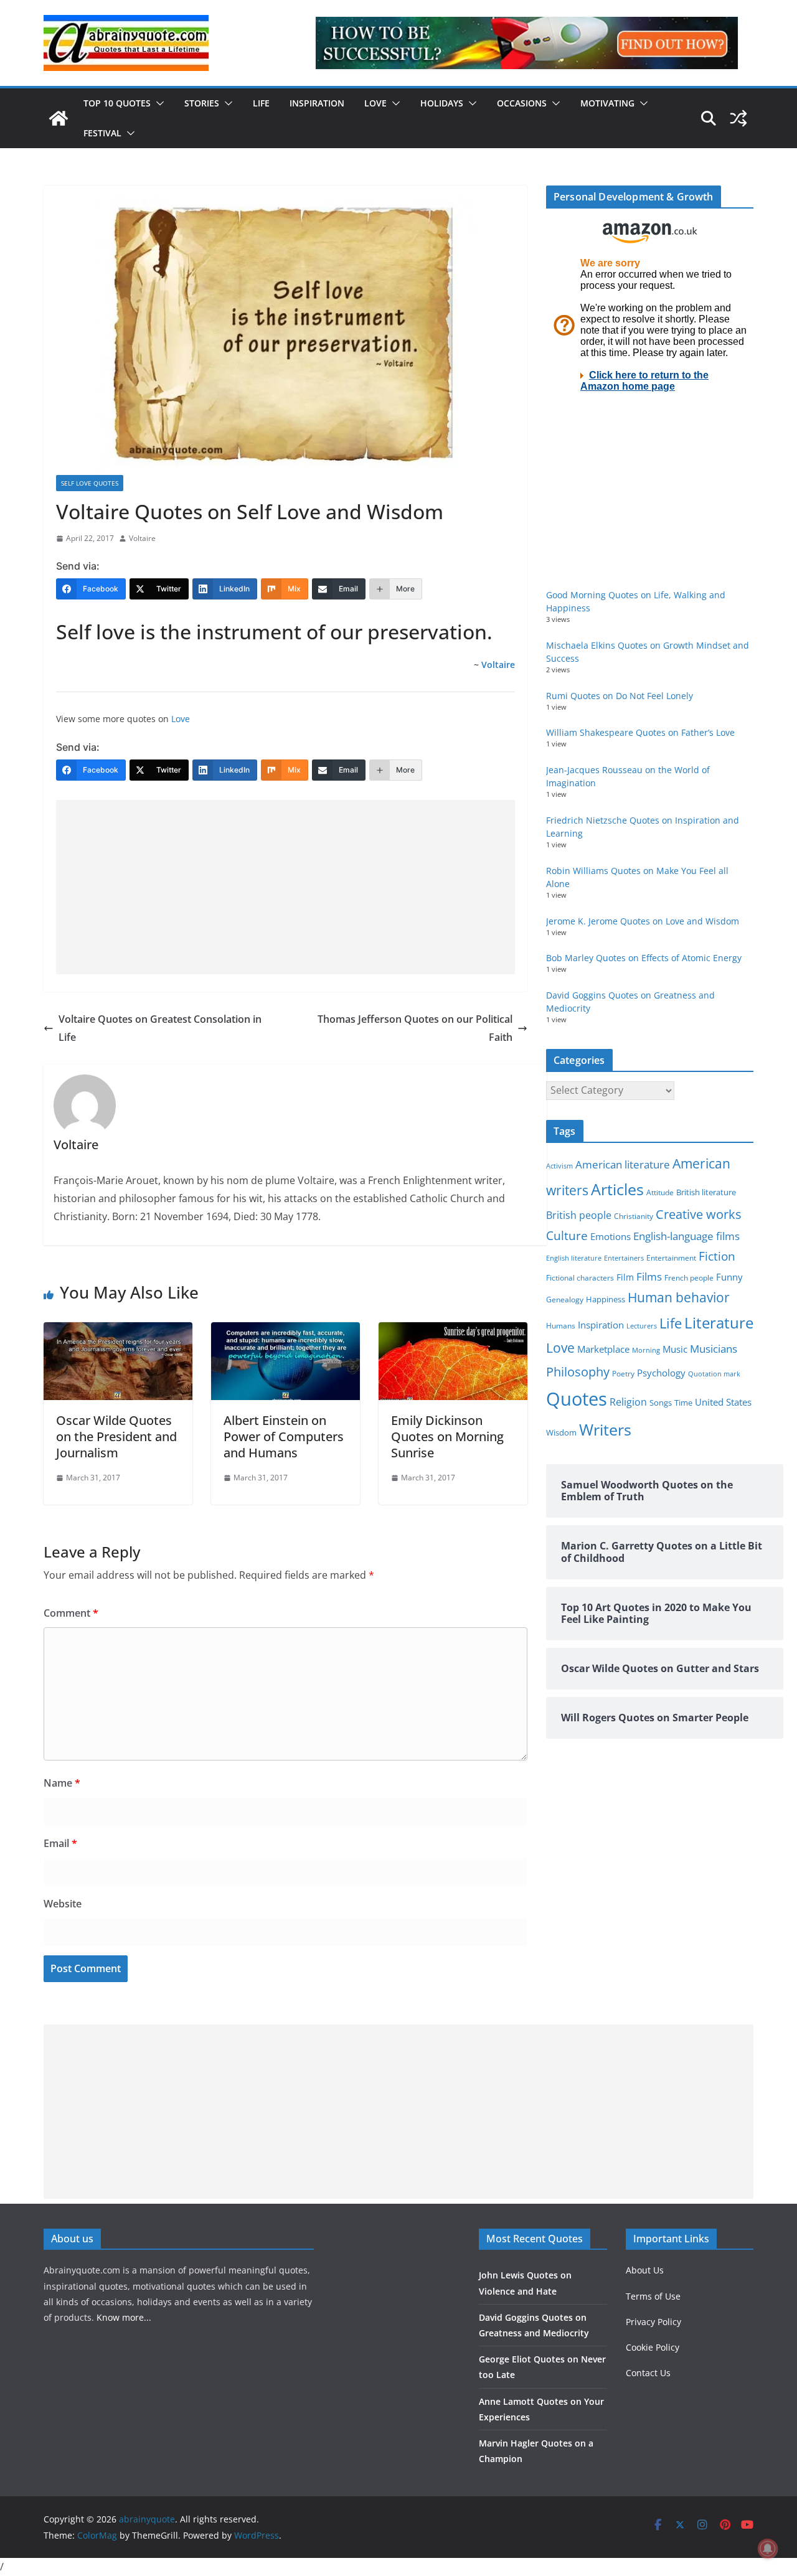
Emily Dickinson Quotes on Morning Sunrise (447, 1436)
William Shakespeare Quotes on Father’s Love (640, 732)
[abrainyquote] (59, 118)
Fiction (717, 1256)
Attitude (660, 1192)
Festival (102, 133)
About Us (645, 2270)
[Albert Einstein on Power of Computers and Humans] (285, 1331)
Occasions (522, 103)
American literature (623, 1164)
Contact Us (648, 2373)
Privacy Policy (653, 2322)
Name (62, 1783)
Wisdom (561, 1432)
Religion (628, 1402)
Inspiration (317, 103)
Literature (719, 1323)
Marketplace (603, 1349)
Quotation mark (714, 1374)
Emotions (611, 1236)
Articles (617, 1189)
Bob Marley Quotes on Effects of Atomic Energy (644, 958)
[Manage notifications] (768, 2549)
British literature (706, 1192)
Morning (646, 1350)
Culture (567, 1235)
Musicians (714, 1349)
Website (63, 1904)
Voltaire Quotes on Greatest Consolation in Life (160, 1028)
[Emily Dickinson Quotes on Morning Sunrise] (453, 1331)
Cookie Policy (653, 2347)
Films (649, 1276)
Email (60, 1843)
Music (675, 1349)
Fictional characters (580, 1278)
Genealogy (565, 1300)
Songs (661, 1403)
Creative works (699, 1214)
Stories (202, 103)
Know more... (124, 2317)
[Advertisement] (285, 887)
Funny (729, 1277)
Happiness (606, 1300)
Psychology (661, 1373)
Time (683, 1403)
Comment (71, 1613)
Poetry (623, 1374)
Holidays (442, 103)
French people (689, 1278)
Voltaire (142, 538)
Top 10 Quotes (117, 103)
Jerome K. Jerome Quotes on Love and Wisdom (643, 921)
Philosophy (578, 1371)
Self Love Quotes (90, 483)
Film (625, 1277)
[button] (158, 103)
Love (375, 103)
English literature (574, 1258)
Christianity (634, 1216)
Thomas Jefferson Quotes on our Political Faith (415, 1028)
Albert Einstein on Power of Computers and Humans (284, 1436)
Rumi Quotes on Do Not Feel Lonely (620, 696)
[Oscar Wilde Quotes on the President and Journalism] (118, 1331)
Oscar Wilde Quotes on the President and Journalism (116, 1436)
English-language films (686, 1236)
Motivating (607, 103)
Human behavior (679, 1297)
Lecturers (642, 1326)
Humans (561, 1325)
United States (723, 1402)
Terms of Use (653, 2296)
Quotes (577, 1399)
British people (579, 1215)
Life (261, 103)
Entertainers (624, 1258)
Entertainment (671, 1258)
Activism (559, 1166)
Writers (605, 1429)
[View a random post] (738, 118)
